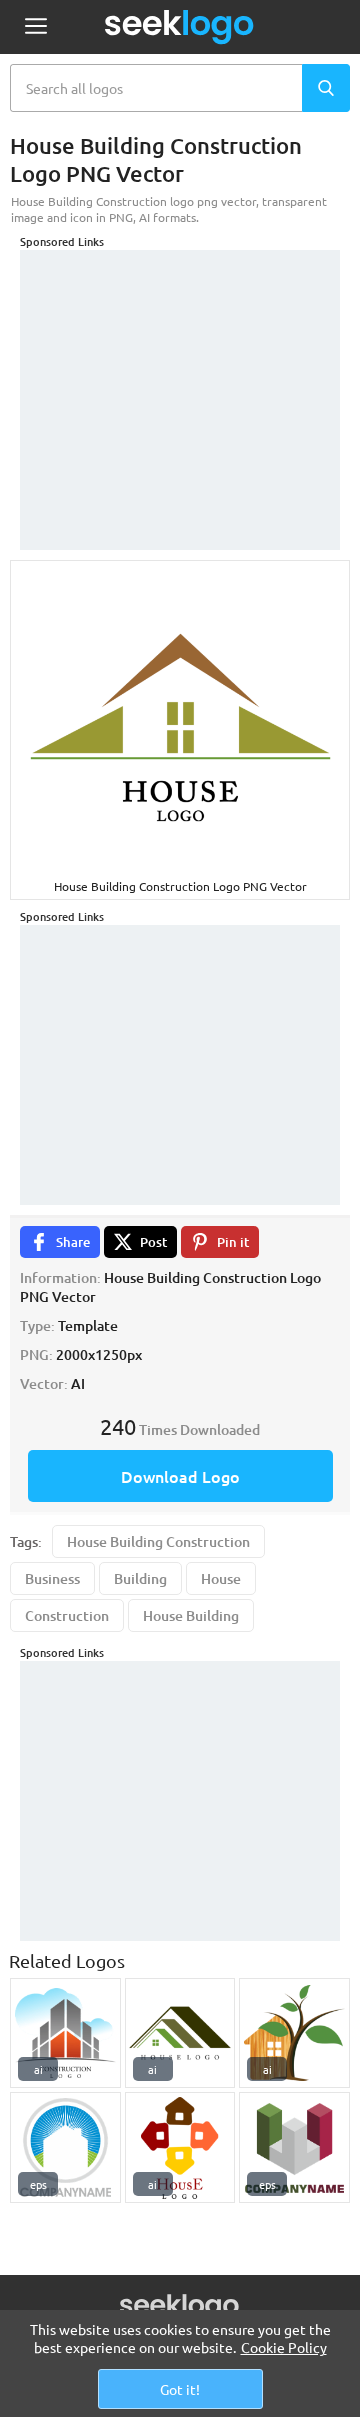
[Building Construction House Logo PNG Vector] (180, 2147)
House (221, 1578)
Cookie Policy (284, 2347)
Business (52, 1578)
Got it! (180, 2389)
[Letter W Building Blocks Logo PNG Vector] (294, 2147)
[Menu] (35, 27)
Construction (67, 1615)
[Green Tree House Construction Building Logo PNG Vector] (294, 2033)
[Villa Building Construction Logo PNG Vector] (65, 2033)
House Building (191, 1615)
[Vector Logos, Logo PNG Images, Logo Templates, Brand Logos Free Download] (180, 27)
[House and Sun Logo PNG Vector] (65, 2147)
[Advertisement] (180, 375)
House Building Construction (158, 1541)
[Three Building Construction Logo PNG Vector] (180, 2033)
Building (140, 1578)
